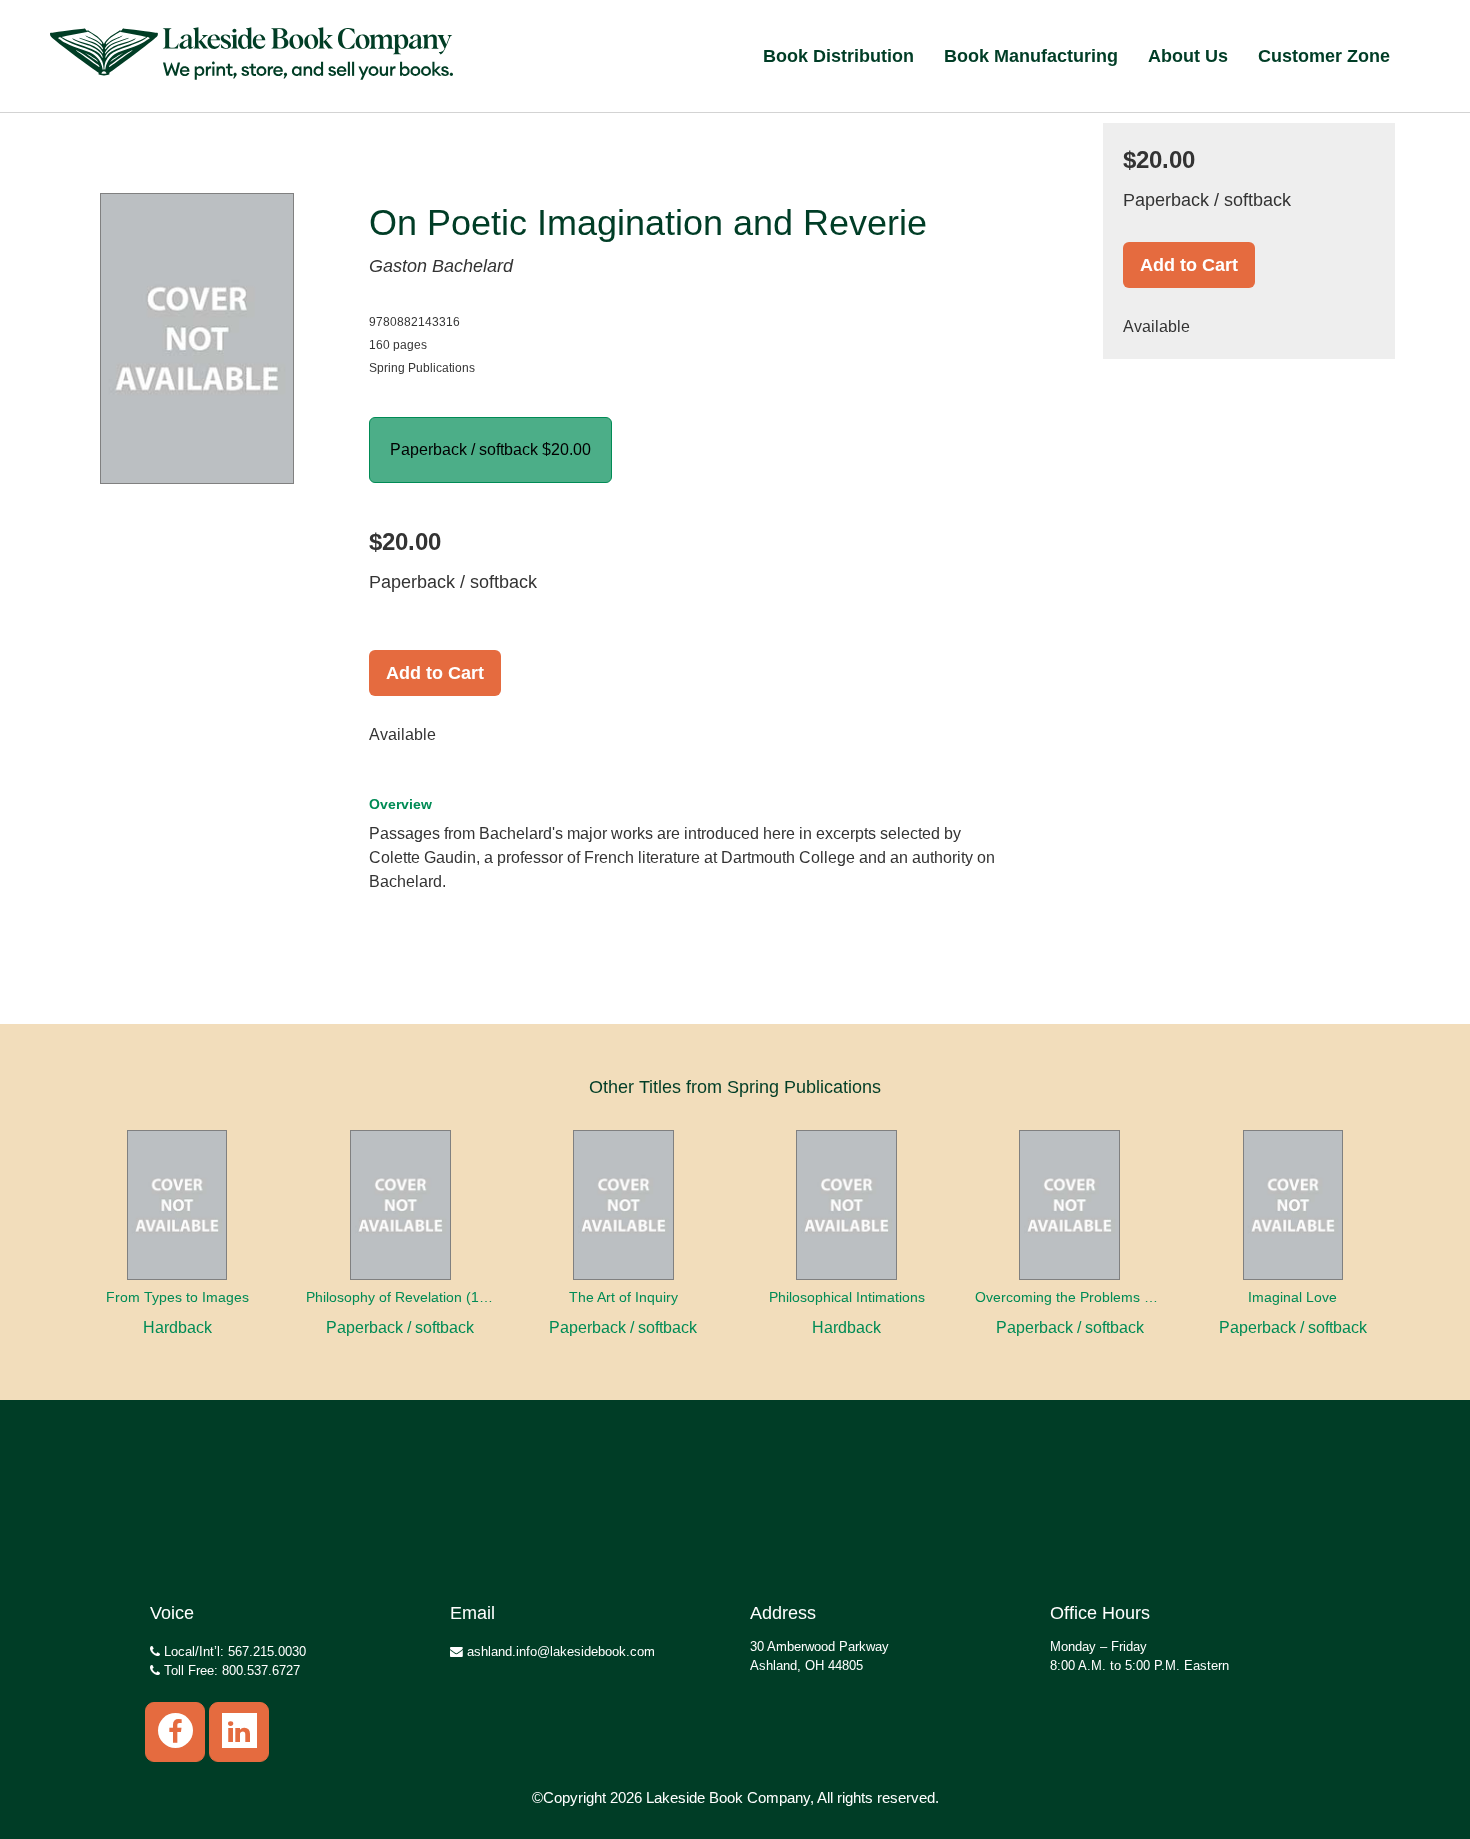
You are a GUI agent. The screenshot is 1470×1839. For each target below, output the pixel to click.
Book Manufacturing (1031, 56)
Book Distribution (838, 56)
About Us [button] (1188, 56)
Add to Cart (435, 673)
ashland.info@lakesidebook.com (559, 1651)
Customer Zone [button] (1324, 56)
